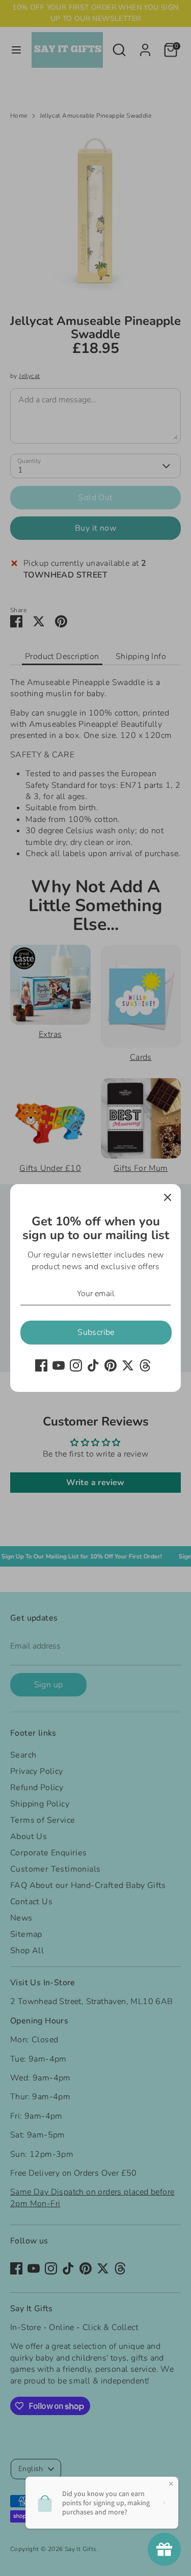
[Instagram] (76, 1365)
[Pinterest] (111, 1365)
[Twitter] (128, 1365)
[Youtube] (59, 1365)
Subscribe (96, 1332)
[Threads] (145, 1365)
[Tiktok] (93, 1365)
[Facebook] (41, 1365)
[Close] (168, 1197)
